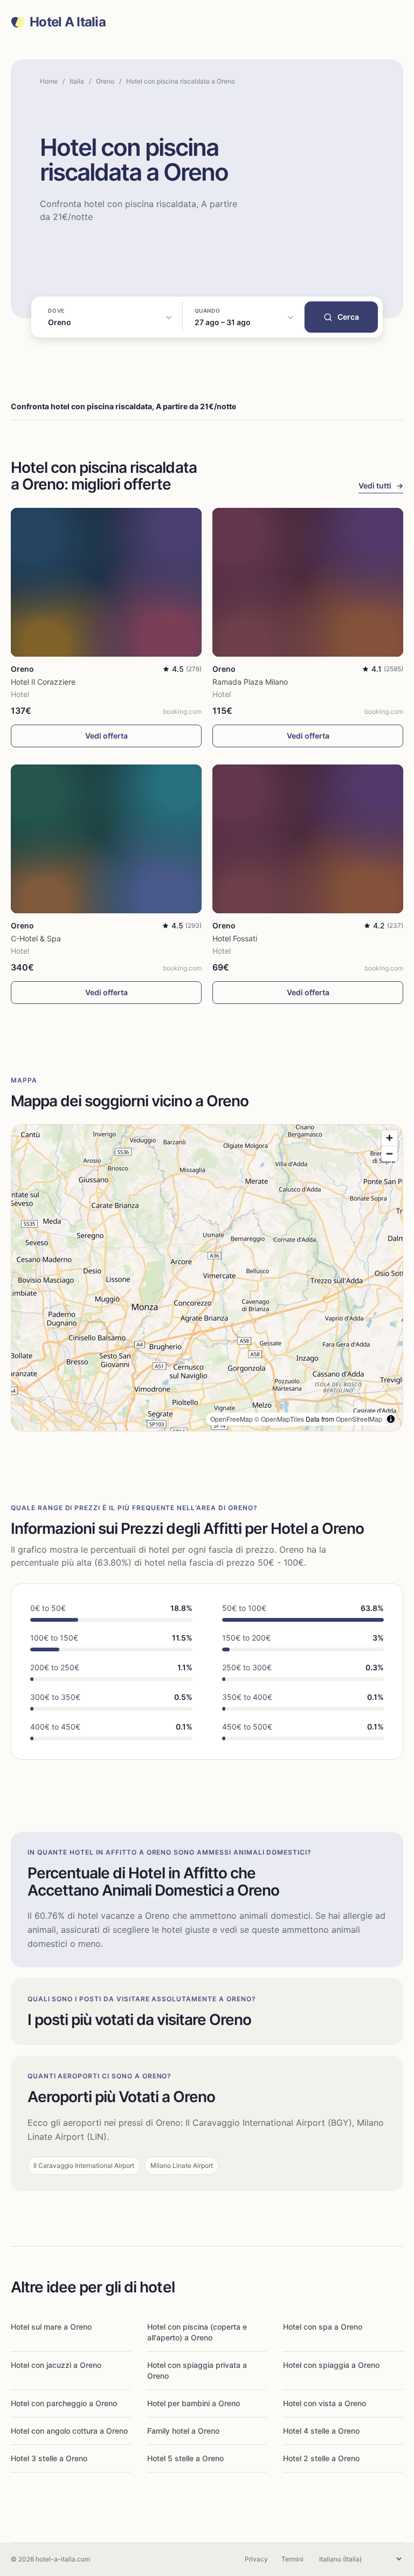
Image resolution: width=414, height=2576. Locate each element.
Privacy (256, 2559)
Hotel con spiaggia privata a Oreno (197, 2370)
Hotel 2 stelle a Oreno (321, 2458)
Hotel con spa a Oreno (323, 2327)
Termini (292, 2559)
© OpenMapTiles (279, 1419)
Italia (77, 81)
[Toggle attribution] (391, 1419)
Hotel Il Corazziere (43, 682)
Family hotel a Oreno (183, 2431)
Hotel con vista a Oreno (325, 2403)
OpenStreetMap (359, 1419)
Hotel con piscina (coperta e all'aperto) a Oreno (197, 2332)
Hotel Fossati (235, 938)
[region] (207, 1278)
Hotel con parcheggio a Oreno (64, 2403)
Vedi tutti (381, 485)
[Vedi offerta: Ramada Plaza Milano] (308, 582)
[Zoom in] (389, 1138)
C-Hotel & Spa (36, 938)
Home (49, 81)
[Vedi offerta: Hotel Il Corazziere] (106, 582)
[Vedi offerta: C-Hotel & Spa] (106, 839)
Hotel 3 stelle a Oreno (49, 2458)
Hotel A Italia (68, 22)
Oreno (105, 81)
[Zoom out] (389, 1153)
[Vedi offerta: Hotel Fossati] (308, 839)
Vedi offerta (106, 736)
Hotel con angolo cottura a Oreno (69, 2431)
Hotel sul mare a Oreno (51, 2327)
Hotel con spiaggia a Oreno (331, 2365)
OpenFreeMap (232, 1419)
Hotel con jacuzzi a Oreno (56, 2365)
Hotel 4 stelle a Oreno (321, 2431)
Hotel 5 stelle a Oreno (185, 2458)
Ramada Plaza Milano (250, 682)
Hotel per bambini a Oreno (194, 2403)
